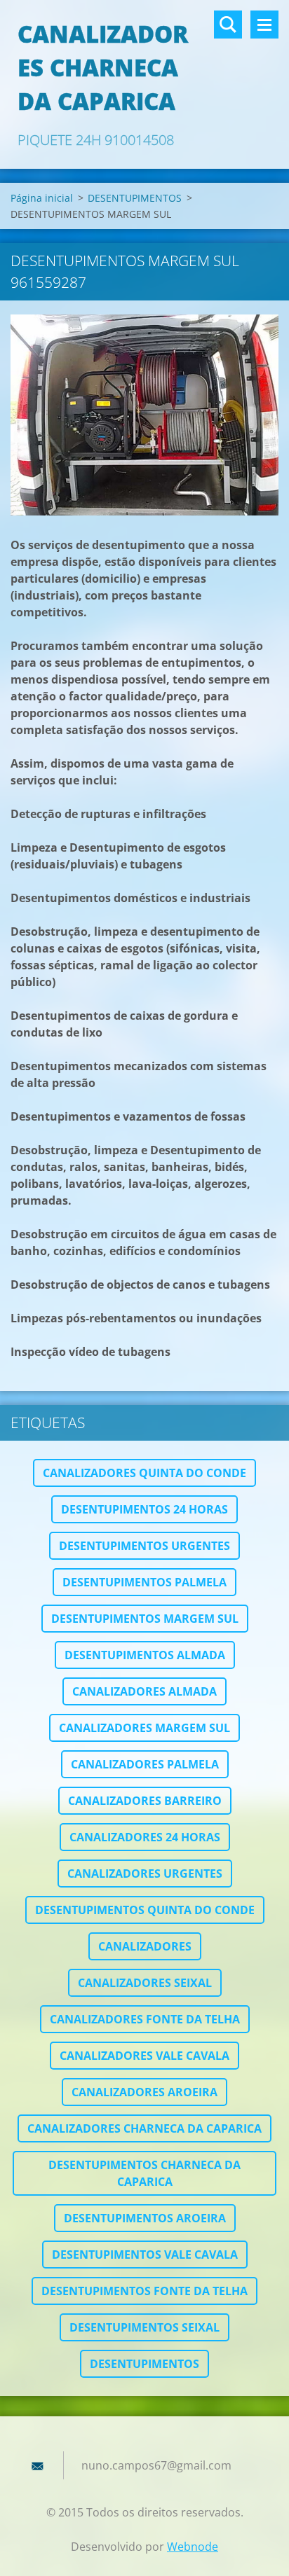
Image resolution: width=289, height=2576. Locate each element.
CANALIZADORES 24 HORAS (145, 1837)
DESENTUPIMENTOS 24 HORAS (144, 1509)
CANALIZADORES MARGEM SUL (144, 1728)
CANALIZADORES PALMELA (145, 1764)
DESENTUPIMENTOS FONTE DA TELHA (144, 2291)
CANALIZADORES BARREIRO (145, 1801)
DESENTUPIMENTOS (135, 198)
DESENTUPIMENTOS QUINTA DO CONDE (145, 1910)
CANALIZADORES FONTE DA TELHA (145, 2019)
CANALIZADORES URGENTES (145, 1874)
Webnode (193, 2547)
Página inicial (42, 198)
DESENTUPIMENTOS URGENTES (144, 1546)
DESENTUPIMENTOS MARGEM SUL (145, 1619)
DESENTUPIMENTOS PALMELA (144, 1582)
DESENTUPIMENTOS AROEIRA (145, 2218)
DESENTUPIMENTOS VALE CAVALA (145, 2255)
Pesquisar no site (228, 25)
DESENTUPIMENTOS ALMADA (145, 1655)
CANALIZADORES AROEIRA (144, 2092)
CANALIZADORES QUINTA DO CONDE (144, 1473)
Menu (264, 25)
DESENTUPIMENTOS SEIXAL (144, 2327)
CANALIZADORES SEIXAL (145, 1983)
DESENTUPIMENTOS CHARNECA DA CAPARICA (144, 2173)
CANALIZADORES (145, 1946)
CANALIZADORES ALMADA (144, 1691)
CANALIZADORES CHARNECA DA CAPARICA (144, 2128)
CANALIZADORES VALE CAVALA (144, 2056)
